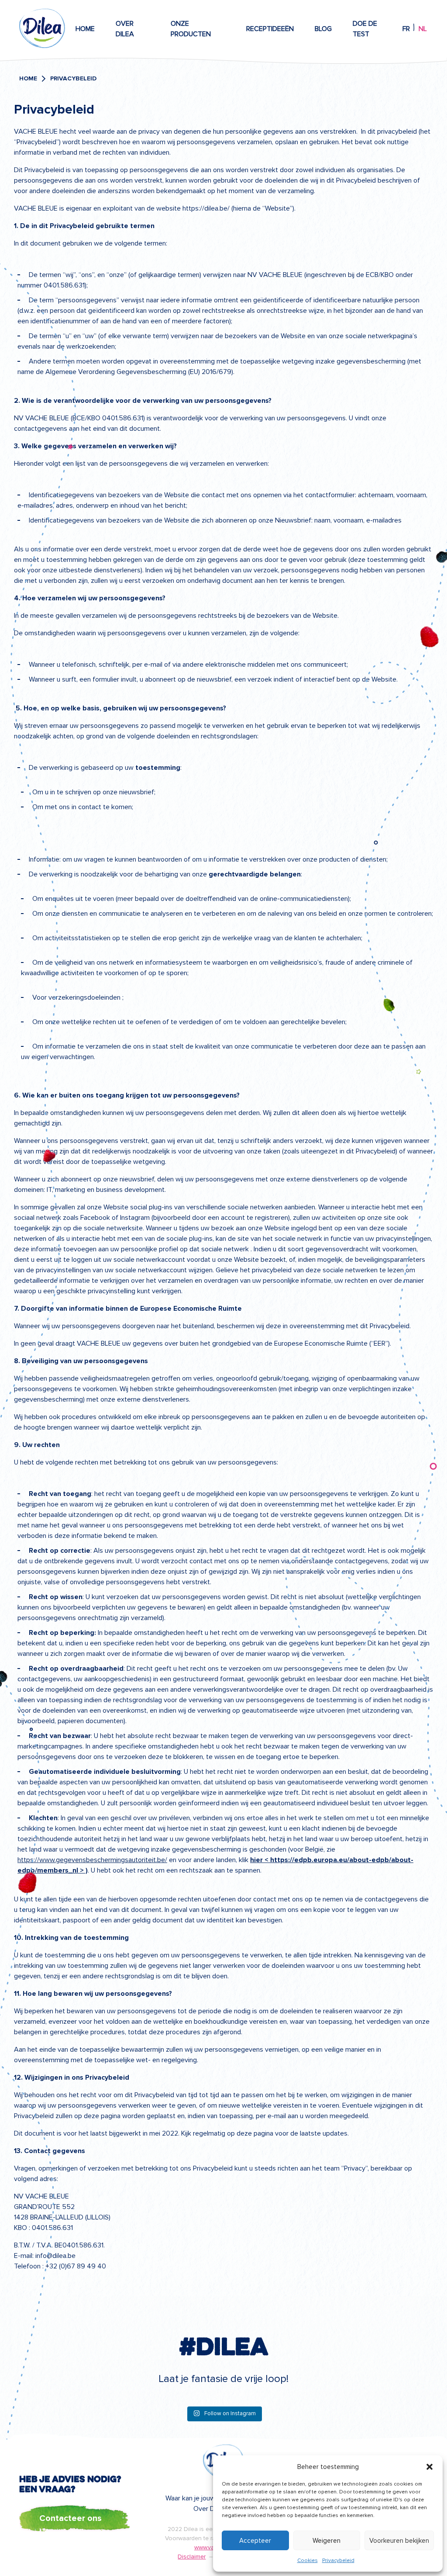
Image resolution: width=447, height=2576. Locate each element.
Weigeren (327, 2541)
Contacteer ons (70, 2518)
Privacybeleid (338, 2560)
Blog (323, 29)
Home (85, 29)
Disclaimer (192, 2557)
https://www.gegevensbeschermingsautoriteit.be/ (92, 1860)
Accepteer (255, 2541)
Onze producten (191, 29)
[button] (430, 2467)
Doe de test (365, 29)
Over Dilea (125, 29)
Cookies (308, 2560)
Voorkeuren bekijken (399, 2541)
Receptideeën (270, 29)
